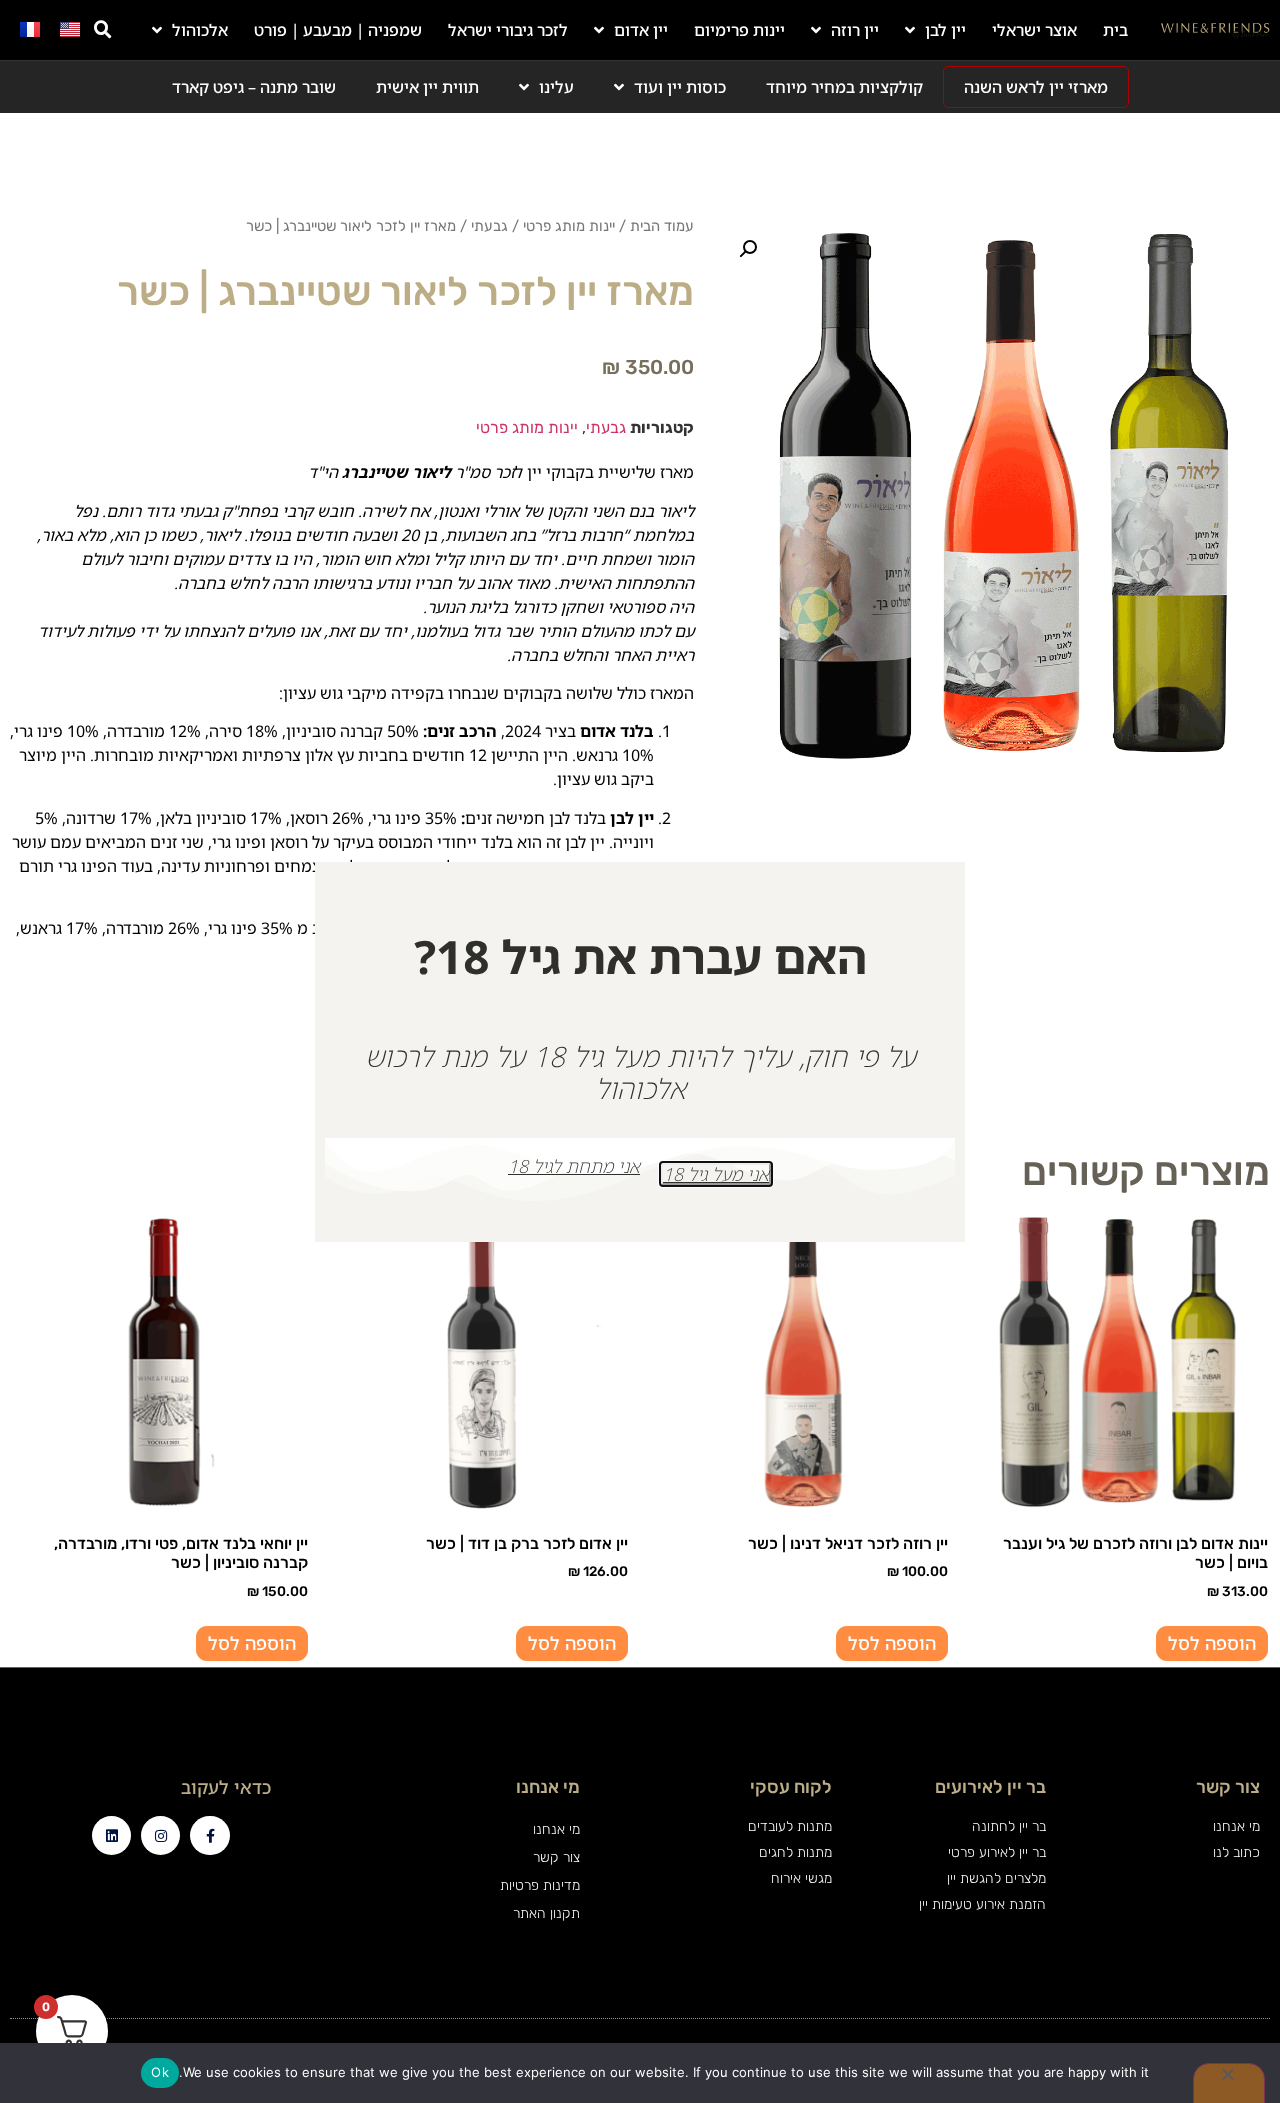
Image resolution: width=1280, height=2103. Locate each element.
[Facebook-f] (209, 1835)
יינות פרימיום (739, 30)
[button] (103, 30)
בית (1115, 30)
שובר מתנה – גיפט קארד (254, 87)
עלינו (556, 87)
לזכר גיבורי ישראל (508, 30)
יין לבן (945, 30)
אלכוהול (200, 30)
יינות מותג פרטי (569, 226)
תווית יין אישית (427, 87)
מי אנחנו (556, 1829)
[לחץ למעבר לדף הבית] (1215, 30)
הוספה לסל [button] (1212, 1643)
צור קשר (556, 1857)
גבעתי (489, 226)
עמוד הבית (662, 226)
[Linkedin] (111, 1835)
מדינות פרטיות (539, 1885)
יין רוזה (855, 30)
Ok (160, 2072)
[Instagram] (160, 1835)
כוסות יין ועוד (680, 87)
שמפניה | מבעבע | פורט (338, 30)
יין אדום (641, 30)
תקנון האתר (546, 1913)
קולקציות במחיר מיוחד (844, 87)
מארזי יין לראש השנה (1036, 87)
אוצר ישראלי (1034, 30)
